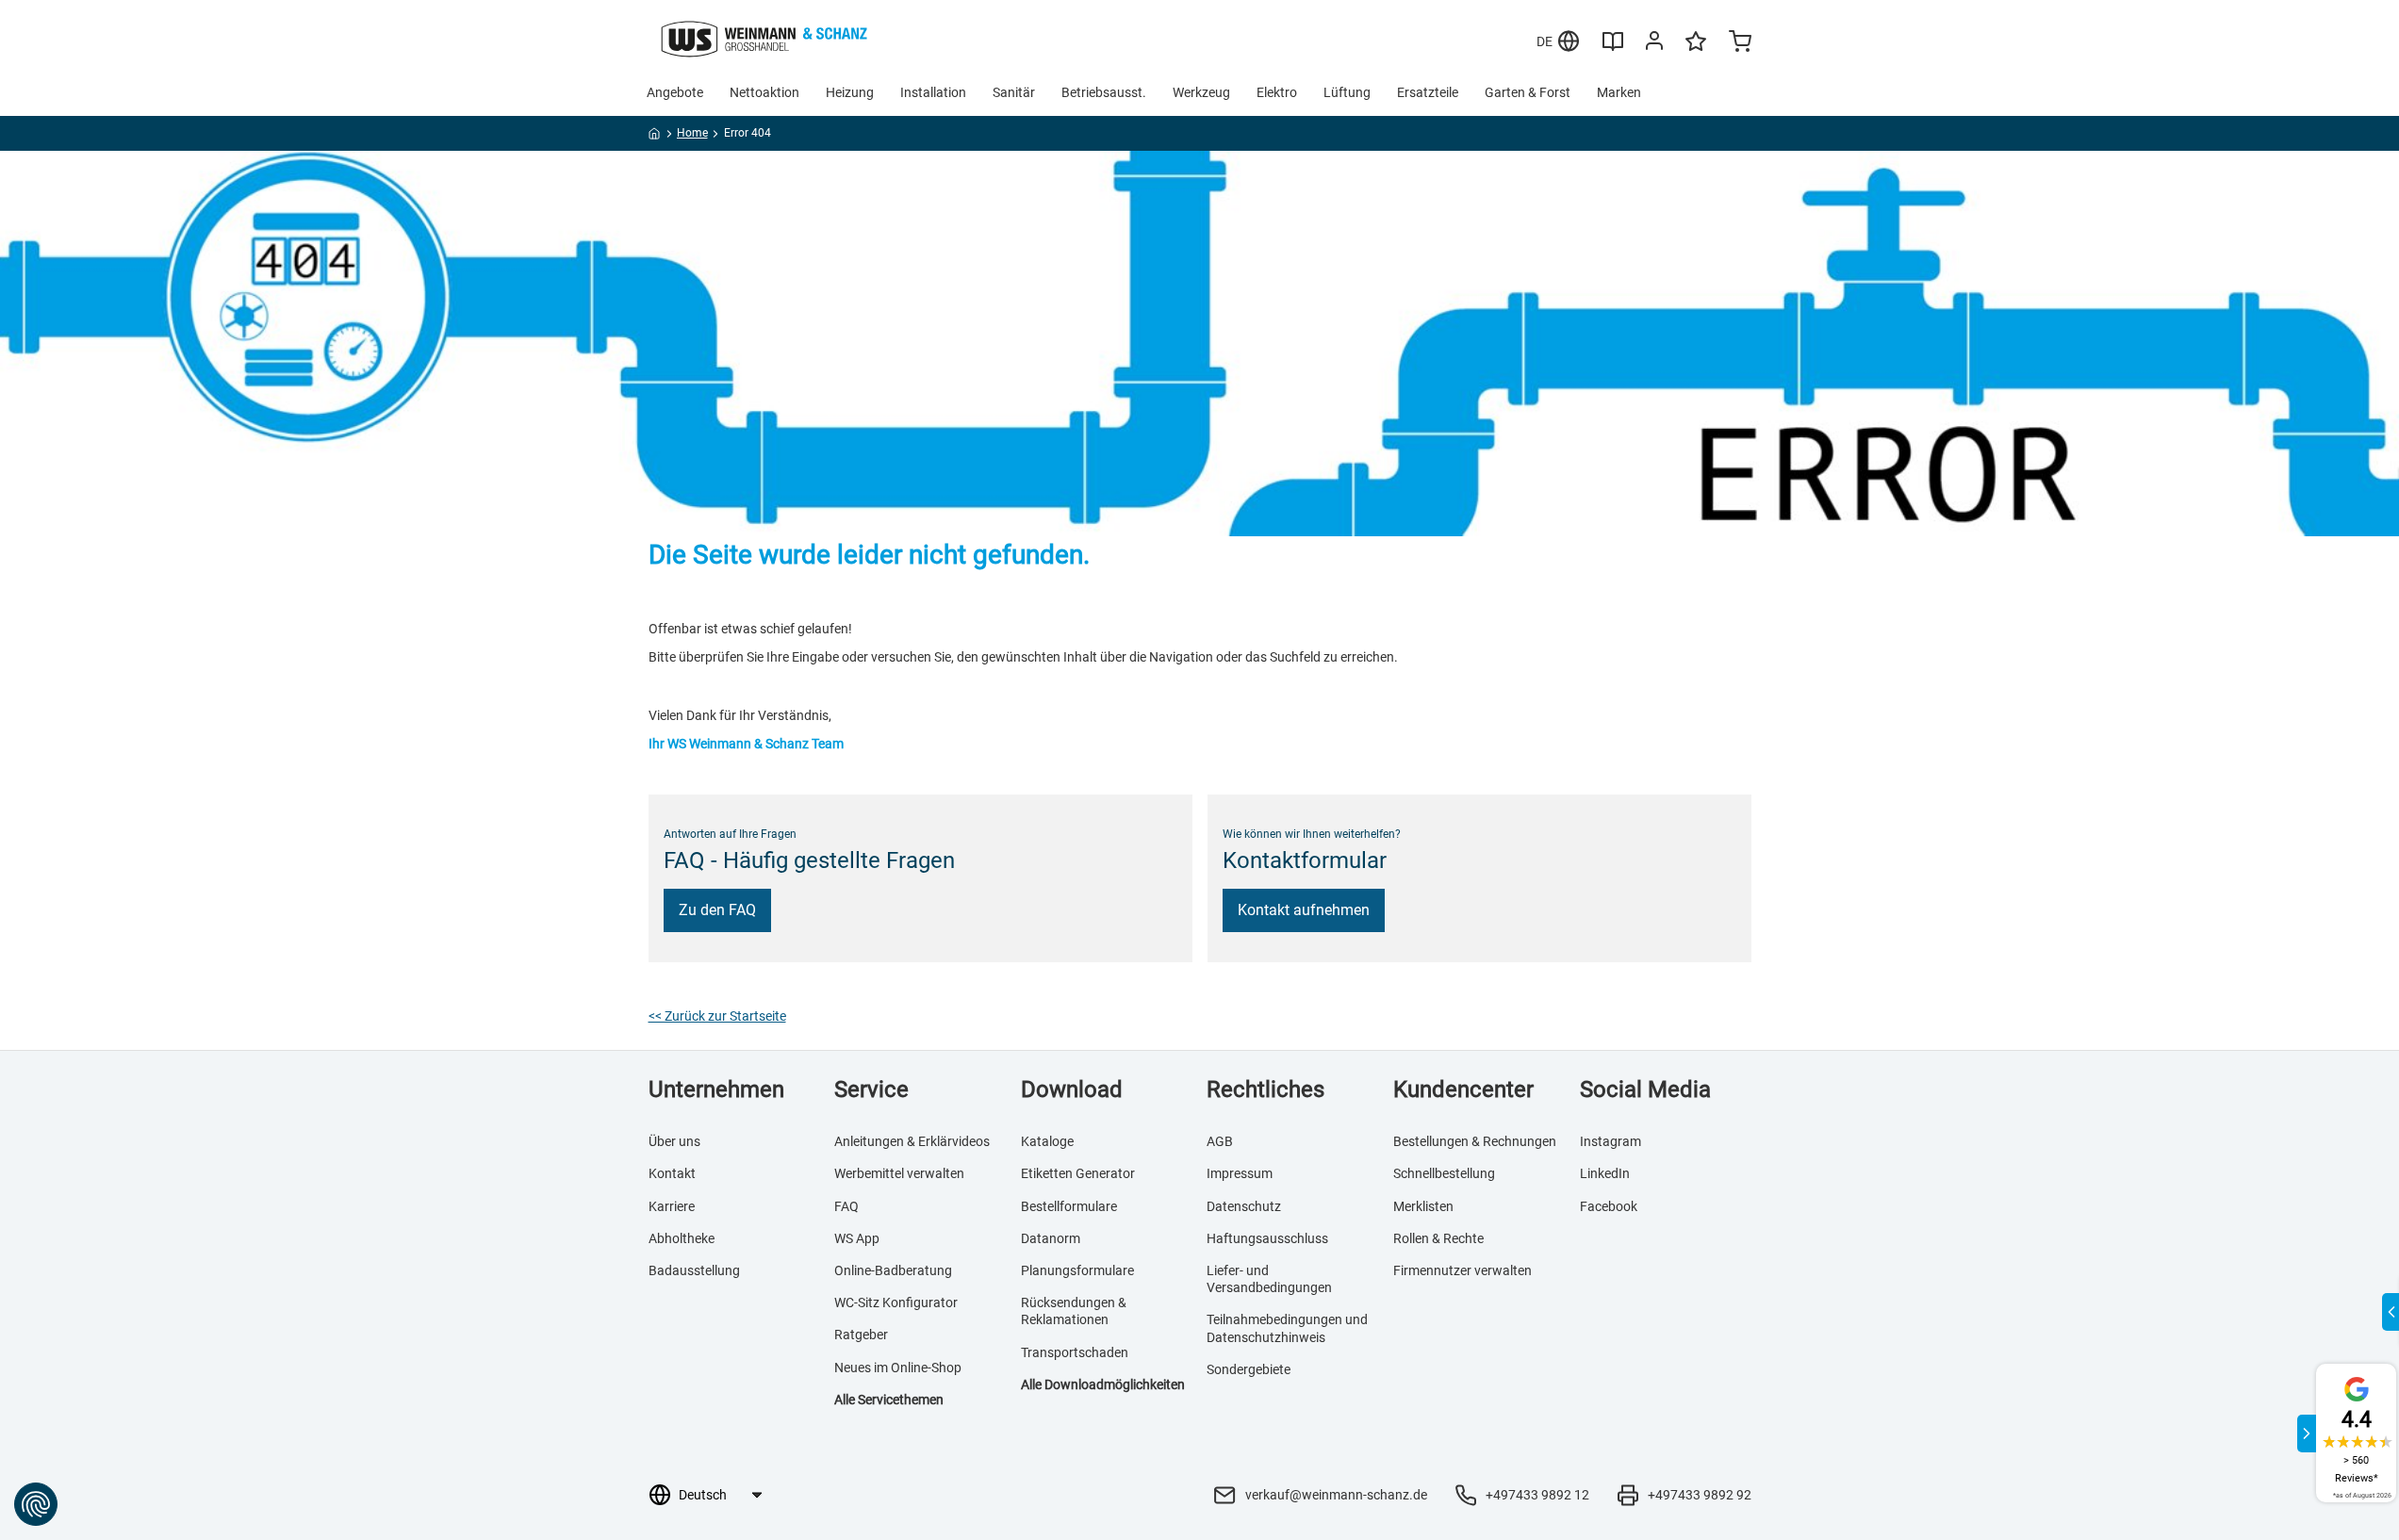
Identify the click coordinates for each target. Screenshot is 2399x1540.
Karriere (672, 1206)
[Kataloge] (1613, 48)
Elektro (1277, 92)
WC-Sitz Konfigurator (896, 1302)
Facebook (1609, 1206)
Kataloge (1047, 1141)
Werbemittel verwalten (899, 1173)
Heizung (850, 92)
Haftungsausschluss (1267, 1238)
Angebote (675, 92)
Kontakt (672, 1173)
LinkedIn (1605, 1173)
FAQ (846, 1206)
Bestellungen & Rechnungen (1475, 1141)
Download (1072, 1089)
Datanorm (1051, 1238)
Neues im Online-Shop (898, 1368)
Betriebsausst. (1104, 92)
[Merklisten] (1696, 50)
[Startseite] (655, 137)
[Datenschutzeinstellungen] (36, 1504)
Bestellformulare (1069, 1206)
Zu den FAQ (717, 910)
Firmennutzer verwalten (1462, 1270)
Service (871, 1089)
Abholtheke (682, 1238)
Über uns (674, 1141)
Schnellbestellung (1444, 1173)
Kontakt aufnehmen (1304, 910)
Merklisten (1423, 1206)
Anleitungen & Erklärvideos (912, 1141)
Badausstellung (694, 1270)
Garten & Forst (1528, 92)
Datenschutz (1244, 1206)
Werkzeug (1201, 92)
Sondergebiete (1249, 1369)
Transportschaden (1075, 1352)
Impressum (1240, 1173)
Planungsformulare (1077, 1270)
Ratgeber (861, 1335)
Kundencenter (1463, 1089)
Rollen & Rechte (1438, 1238)
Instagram (1610, 1141)
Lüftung (1347, 92)
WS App (857, 1238)
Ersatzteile (1428, 92)
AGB (1220, 1141)
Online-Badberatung (893, 1270)
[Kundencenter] (1654, 44)
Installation (933, 92)
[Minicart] (1740, 43)
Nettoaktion (764, 92)
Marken (1619, 92)
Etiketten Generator (1078, 1173)
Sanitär (1014, 92)
